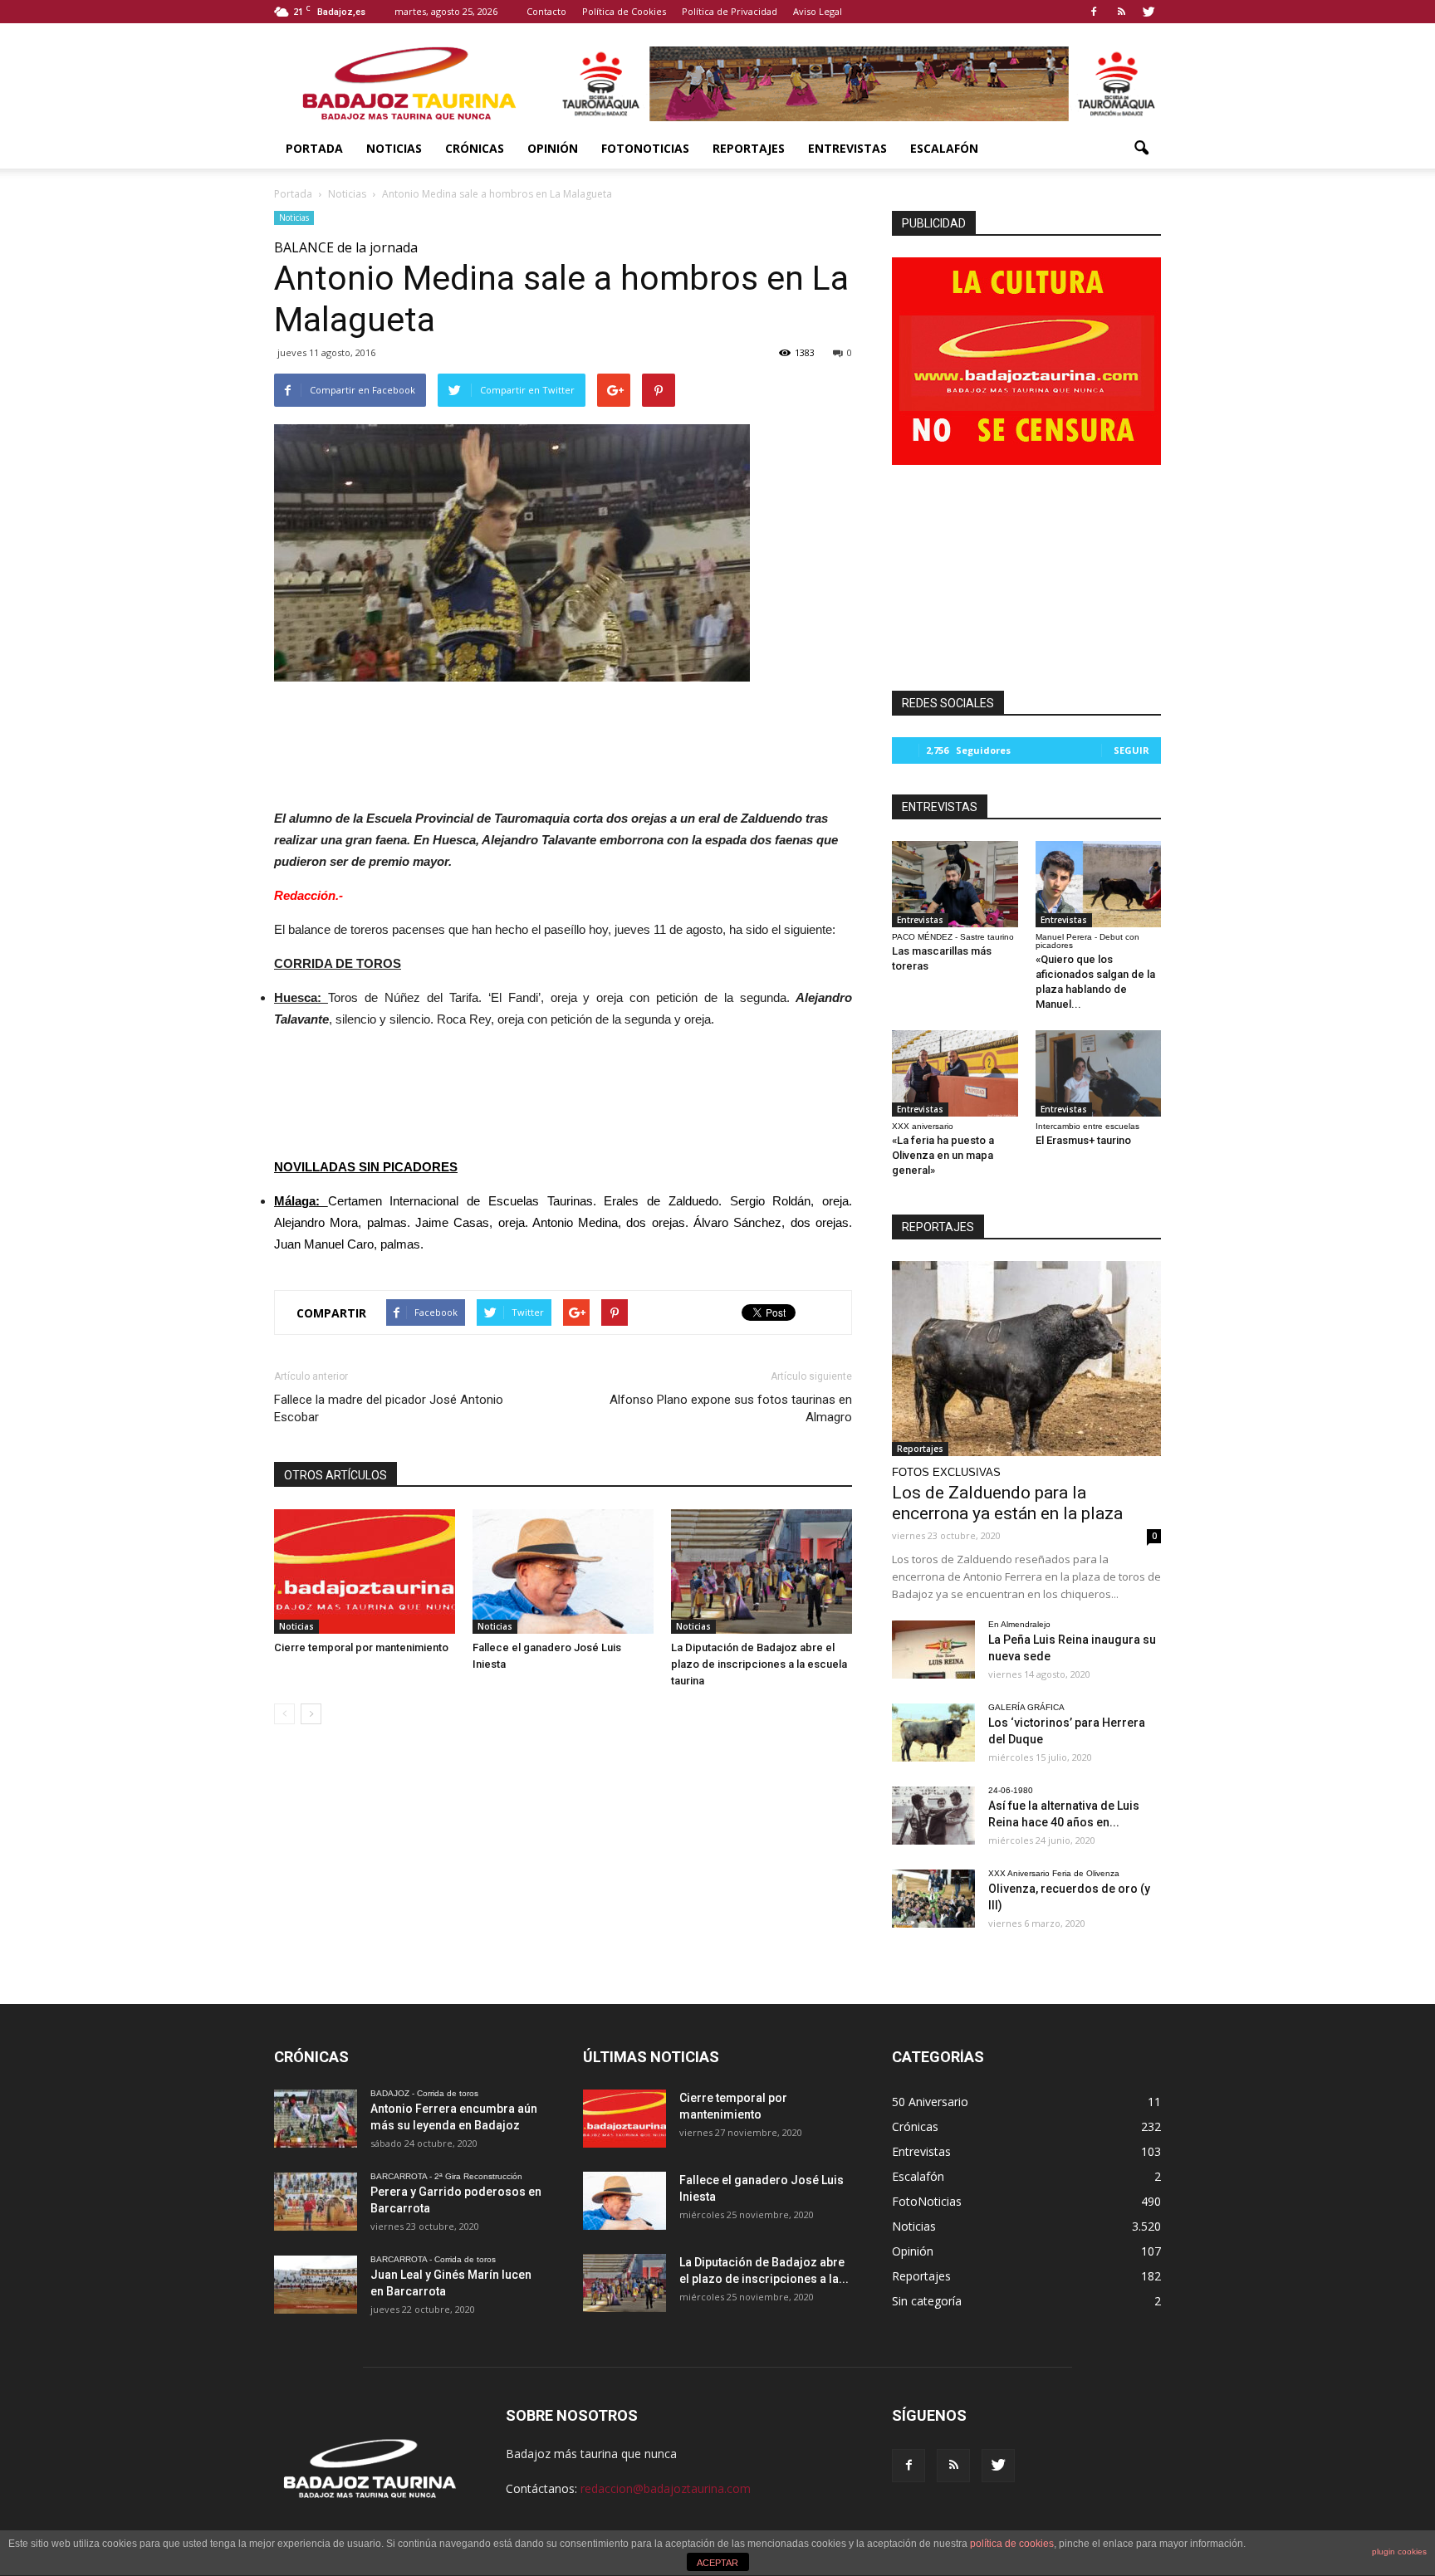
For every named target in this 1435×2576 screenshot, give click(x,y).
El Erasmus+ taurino (1083, 1140)
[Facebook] (1094, 12)
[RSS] (1121, 12)
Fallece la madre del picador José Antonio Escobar (389, 1408)
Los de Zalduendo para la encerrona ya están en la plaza (1007, 1503)
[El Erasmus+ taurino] (1099, 1073)
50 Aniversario (930, 2102)
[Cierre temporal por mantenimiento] (365, 1572)
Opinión (553, 148)
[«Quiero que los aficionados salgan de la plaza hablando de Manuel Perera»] (1099, 884)
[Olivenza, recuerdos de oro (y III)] (933, 1899)
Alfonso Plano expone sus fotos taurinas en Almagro (731, 1408)
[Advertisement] (563, 741)
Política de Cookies (624, 11)
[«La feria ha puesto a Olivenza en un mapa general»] (955, 1073)
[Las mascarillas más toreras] (955, 884)
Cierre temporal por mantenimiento (361, 1647)
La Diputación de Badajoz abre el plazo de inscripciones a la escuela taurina (759, 1664)
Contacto (546, 11)
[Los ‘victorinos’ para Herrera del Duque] (933, 1733)
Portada (314, 148)
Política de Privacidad (730, 11)
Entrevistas (847, 148)
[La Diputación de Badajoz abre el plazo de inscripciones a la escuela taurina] (762, 1572)
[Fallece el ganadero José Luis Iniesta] (563, 1572)
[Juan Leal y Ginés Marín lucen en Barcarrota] (316, 2285)
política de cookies (1012, 2544)
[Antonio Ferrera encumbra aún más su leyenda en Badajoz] (316, 2119)
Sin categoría (927, 2301)
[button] (1141, 149)
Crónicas (475, 148)
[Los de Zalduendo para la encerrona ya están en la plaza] (1026, 1359)
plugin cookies (1399, 2552)
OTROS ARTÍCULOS (335, 1475)
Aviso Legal (818, 11)
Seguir (1131, 750)
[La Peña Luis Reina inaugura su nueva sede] (933, 1650)
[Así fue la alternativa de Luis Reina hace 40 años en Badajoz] (933, 1816)
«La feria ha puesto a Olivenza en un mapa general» (943, 1155)
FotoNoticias (645, 148)
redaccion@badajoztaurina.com (666, 2488)
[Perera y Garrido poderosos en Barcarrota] (316, 2202)
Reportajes (749, 148)
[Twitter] (1148, 12)
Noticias (394, 148)
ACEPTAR (717, 2563)
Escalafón (944, 148)
